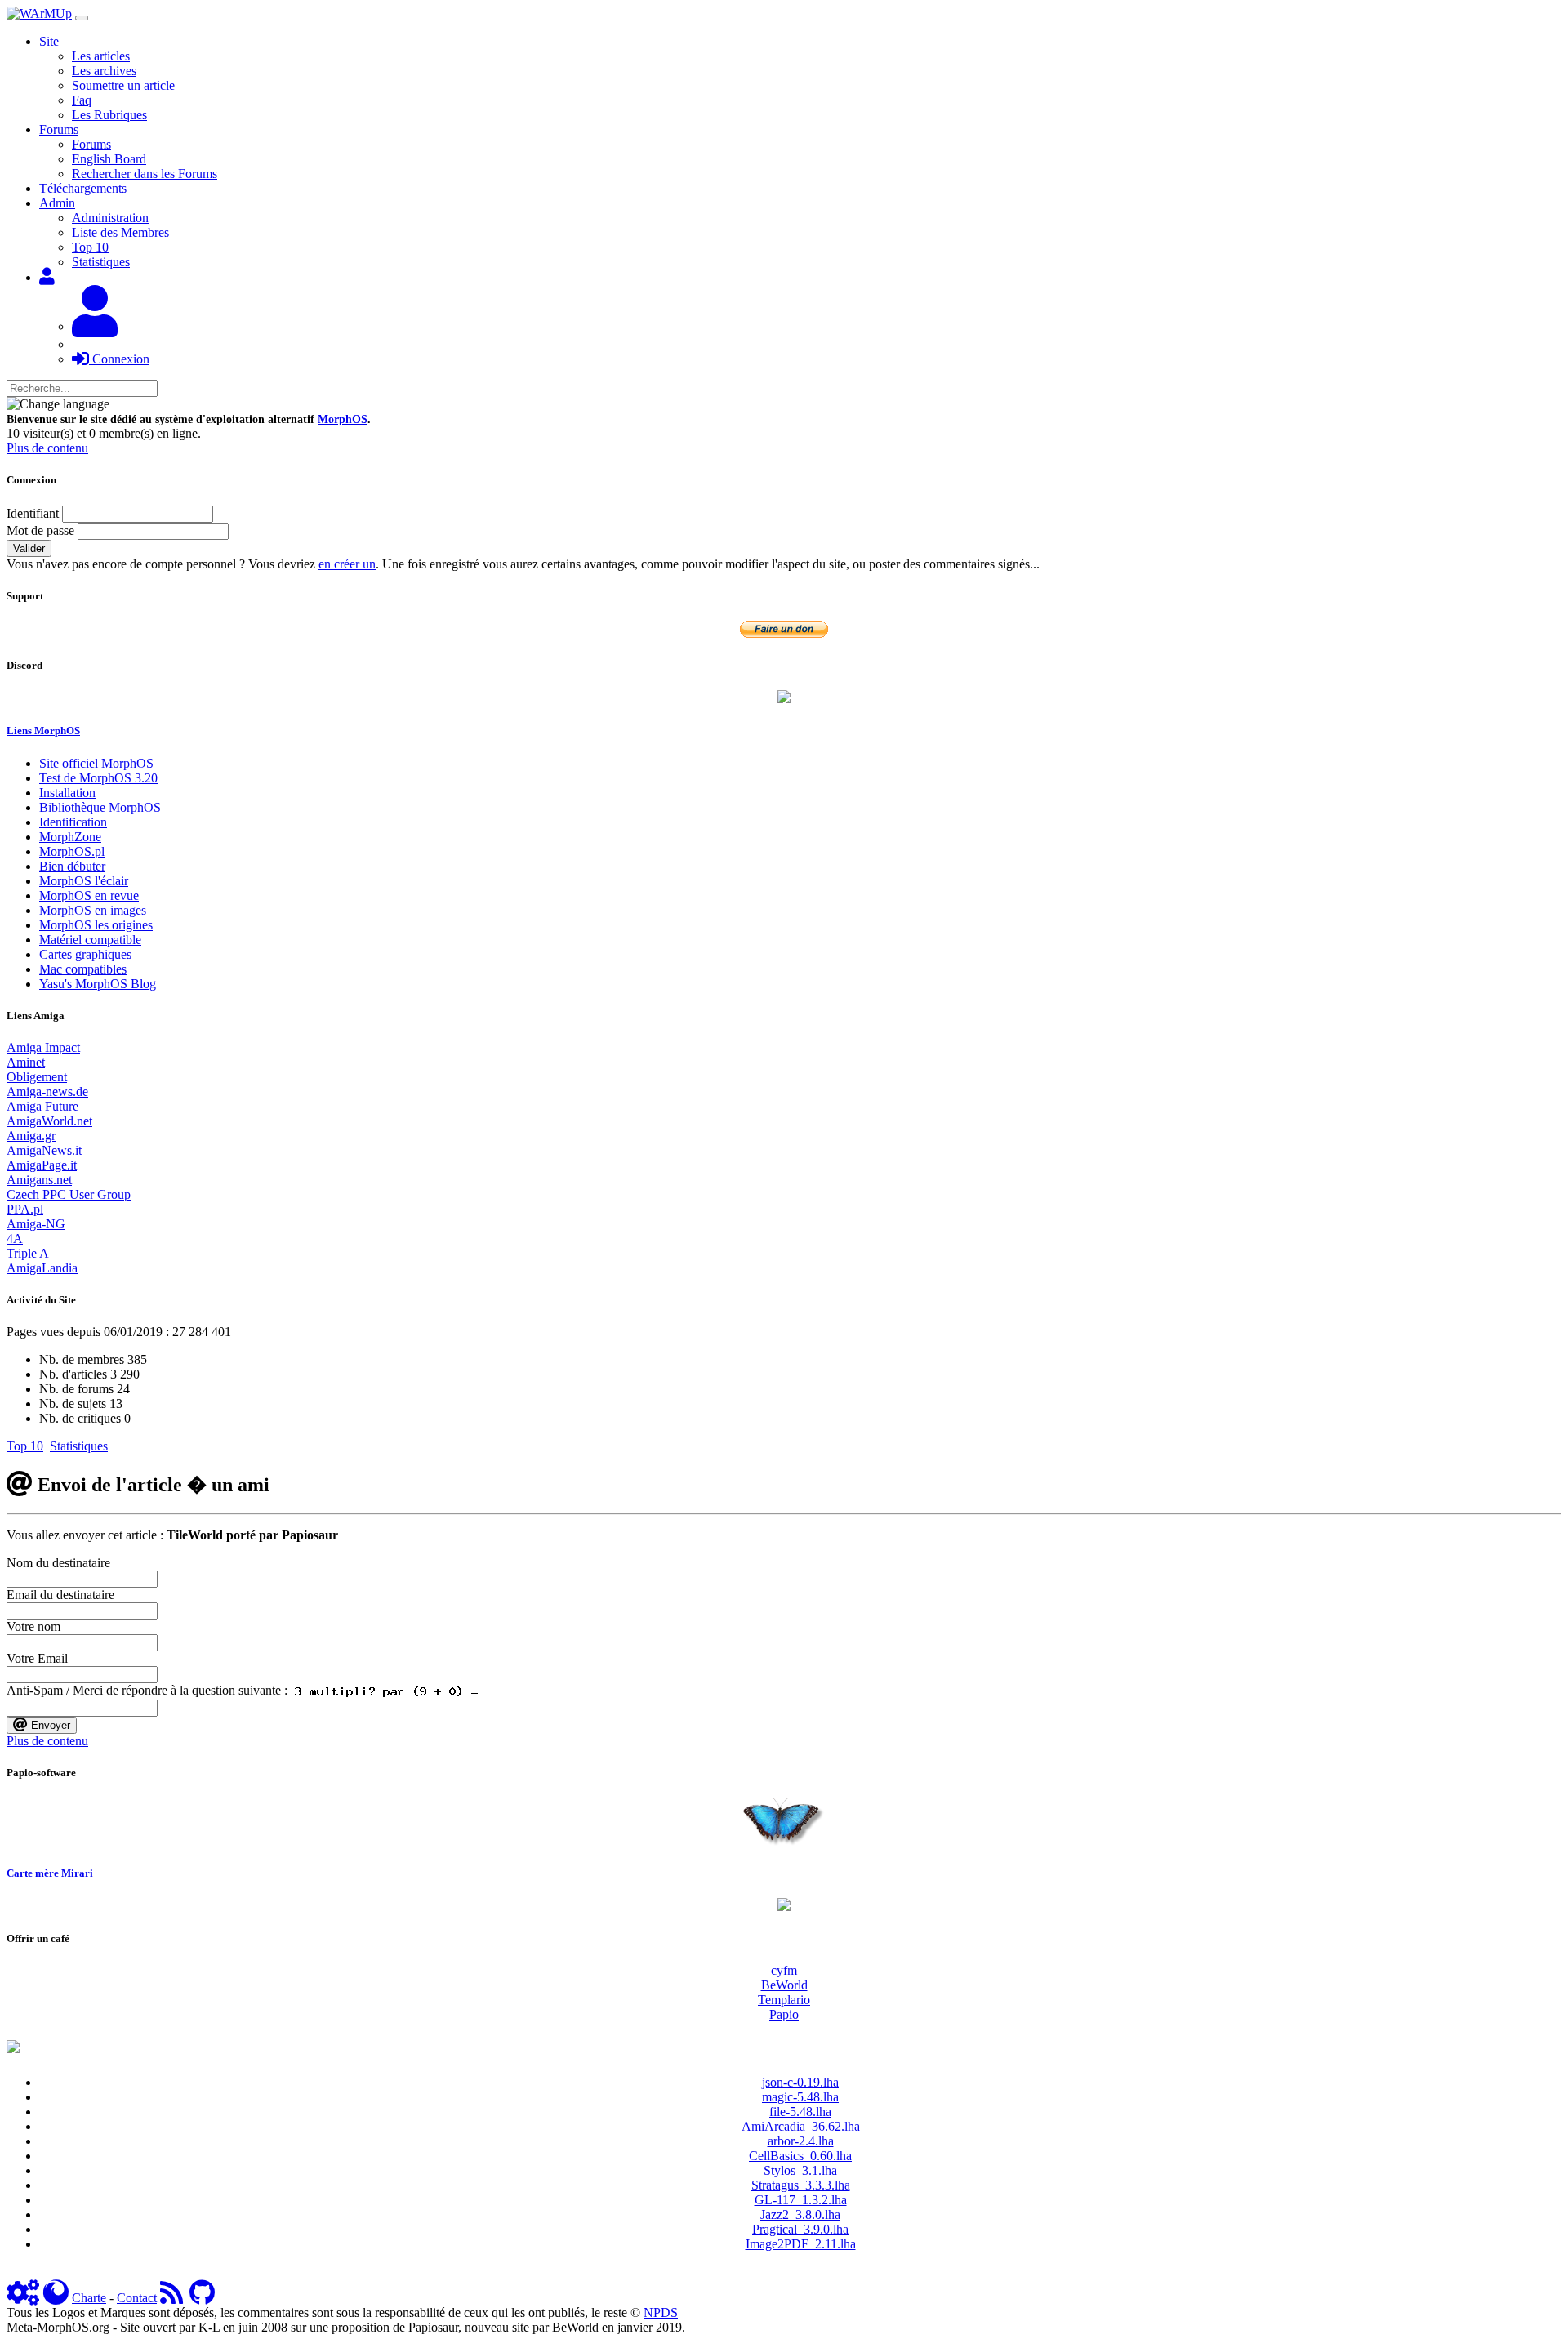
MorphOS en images (93, 910)
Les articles (101, 56)
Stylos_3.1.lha (800, 2170)
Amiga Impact (43, 1047)
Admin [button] (57, 203)
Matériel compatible (90, 940)
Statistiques (101, 262)
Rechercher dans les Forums (145, 174)
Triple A (28, 1253)
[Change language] (58, 404)
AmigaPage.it (42, 1165)
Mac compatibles (83, 969)
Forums (91, 144)
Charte (89, 2298)
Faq (82, 100)
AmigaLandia (42, 1268)
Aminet (26, 1062)
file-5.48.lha (800, 2112)
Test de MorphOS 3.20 (98, 778)
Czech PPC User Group (69, 1194)
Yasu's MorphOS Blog (98, 984)
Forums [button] (59, 129)
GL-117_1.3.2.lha (801, 2200)
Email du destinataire (60, 1595)
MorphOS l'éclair (84, 881)
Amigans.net (39, 1180)
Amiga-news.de (47, 1092)
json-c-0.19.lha (800, 2082)
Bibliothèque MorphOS (100, 807)
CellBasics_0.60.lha (800, 2156)
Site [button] (49, 41)
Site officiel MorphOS (96, 763)
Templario (784, 2000)
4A (15, 1239)
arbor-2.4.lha (801, 2141)
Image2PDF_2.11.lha (801, 2244)
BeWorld (784, 1985)
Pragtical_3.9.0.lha (800, 2229)
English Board (109, 159)
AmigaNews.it (44, 1150)
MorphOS (343, 419)
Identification (73, 822)
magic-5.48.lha (800, 2097)
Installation (67, 793)
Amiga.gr (31, 1136)
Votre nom (33, 1626)
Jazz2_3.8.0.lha (800, 2214)
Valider (29, 548)
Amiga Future (42, 1106)
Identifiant (33, 513)
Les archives (104, 71)
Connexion (119, 359)
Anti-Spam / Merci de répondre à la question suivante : (150, 1690)
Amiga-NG (36, 1224)
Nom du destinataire (58, 1563)
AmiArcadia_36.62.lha (801, 2126)
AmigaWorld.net (49, 1121)
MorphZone (70, 837)
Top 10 (90, 247)
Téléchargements (83, 188)
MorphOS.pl (72, 851)
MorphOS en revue (89, 896)
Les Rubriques (109, 115)
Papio (784, 2014)
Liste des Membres (120, 232)
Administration (110, 218)
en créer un (347, 564)
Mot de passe (40, 530)
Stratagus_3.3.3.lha (801, 2185)
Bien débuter (72, 866)
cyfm (784, 1970)
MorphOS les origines (96, 925)
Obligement (37, 1077)
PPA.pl (25, 1209)
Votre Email (37, 1658)
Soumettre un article (123, 85)
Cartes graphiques (85, 954)
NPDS (661, 2312)
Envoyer (49, 1725)
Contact (137, 2298)
